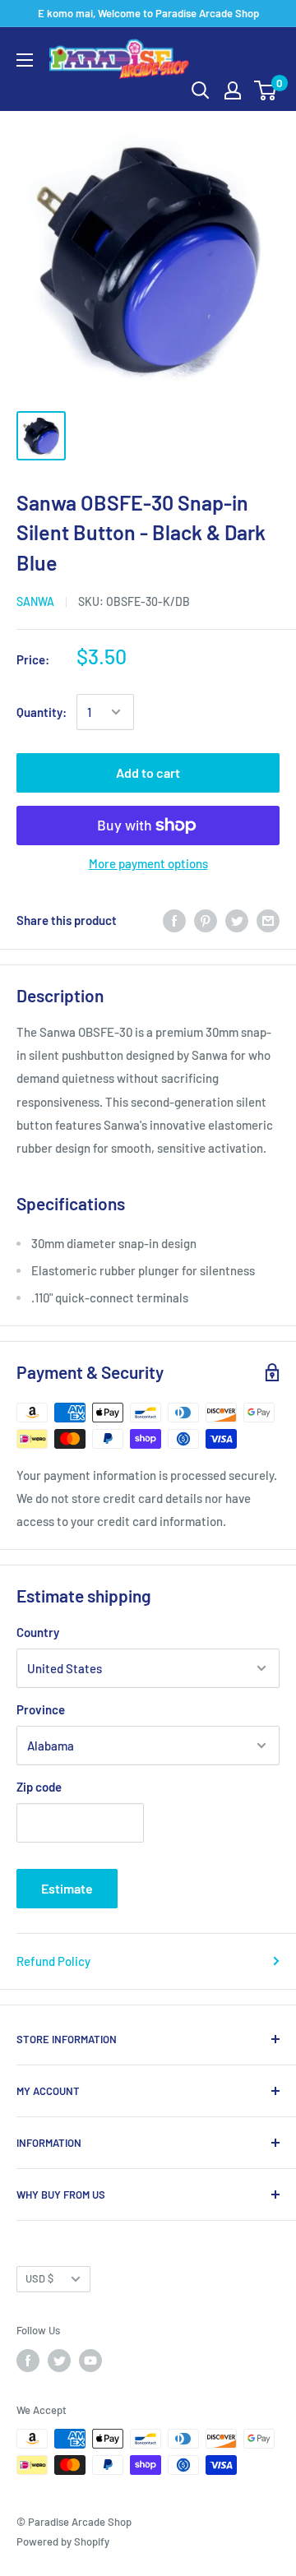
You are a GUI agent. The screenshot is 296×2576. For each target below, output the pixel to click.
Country (38, 1632)
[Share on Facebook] (174, 920)
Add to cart (148, 772)
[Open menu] (25, 60)
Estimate (67, 1888)
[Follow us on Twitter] (59, 2361)
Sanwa (35, 601)
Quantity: (42, 712)
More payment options (148, 863)
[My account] (233, 90)
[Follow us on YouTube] (90, 2361)
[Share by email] (268, 920)
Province (41, 1709)
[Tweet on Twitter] (237, 920)
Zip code (39, 1787)
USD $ (39, 2278)
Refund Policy (53, 1961)
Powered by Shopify (63, 2541)
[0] (266, 90)
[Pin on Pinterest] (206, 920)
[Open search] (201, 90)
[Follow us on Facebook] (28, 2361)
